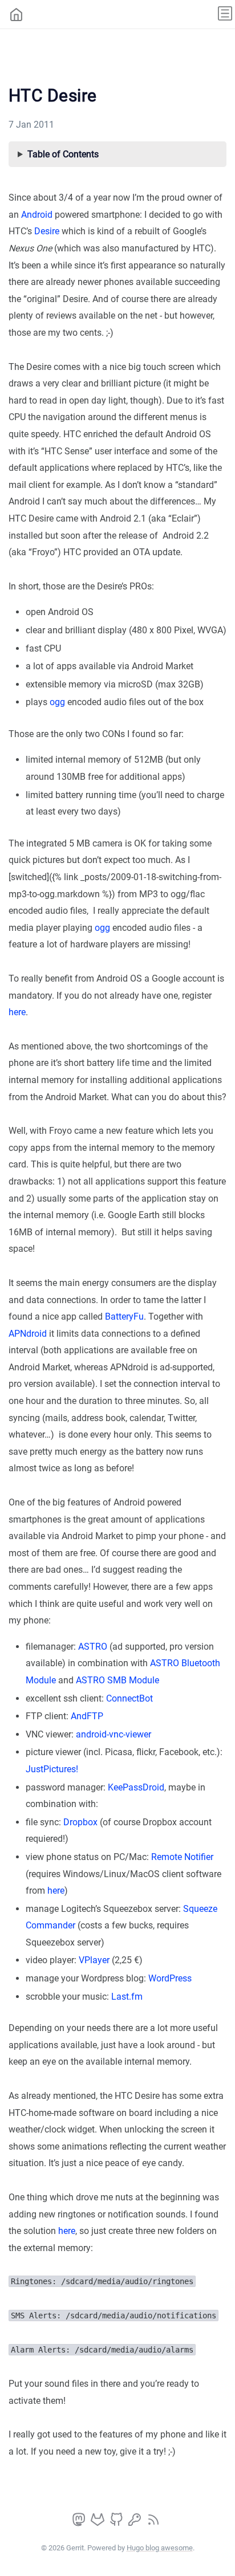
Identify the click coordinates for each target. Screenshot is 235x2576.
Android (37, 215)
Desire (47, 231)
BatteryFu (124, 1317)
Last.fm (127, 1997)
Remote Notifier (182, 1857)
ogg (57, 702)
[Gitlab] (99, 2523)
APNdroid (28, 1334)
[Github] (117, 2523)
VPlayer (94, 1960)
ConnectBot (129, 1698)
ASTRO (93, 1647)
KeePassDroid (136, 1787)
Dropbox (80, 1822)
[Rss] (153, 2523)
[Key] (136, 2523)
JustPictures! (52, 1769)
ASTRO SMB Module (117, 1680)
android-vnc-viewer (114, 1734)
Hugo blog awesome (160, 2548)
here (17, 1012)
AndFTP (87, 1716)
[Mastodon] (80, 2523)
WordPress (170, 1978)
